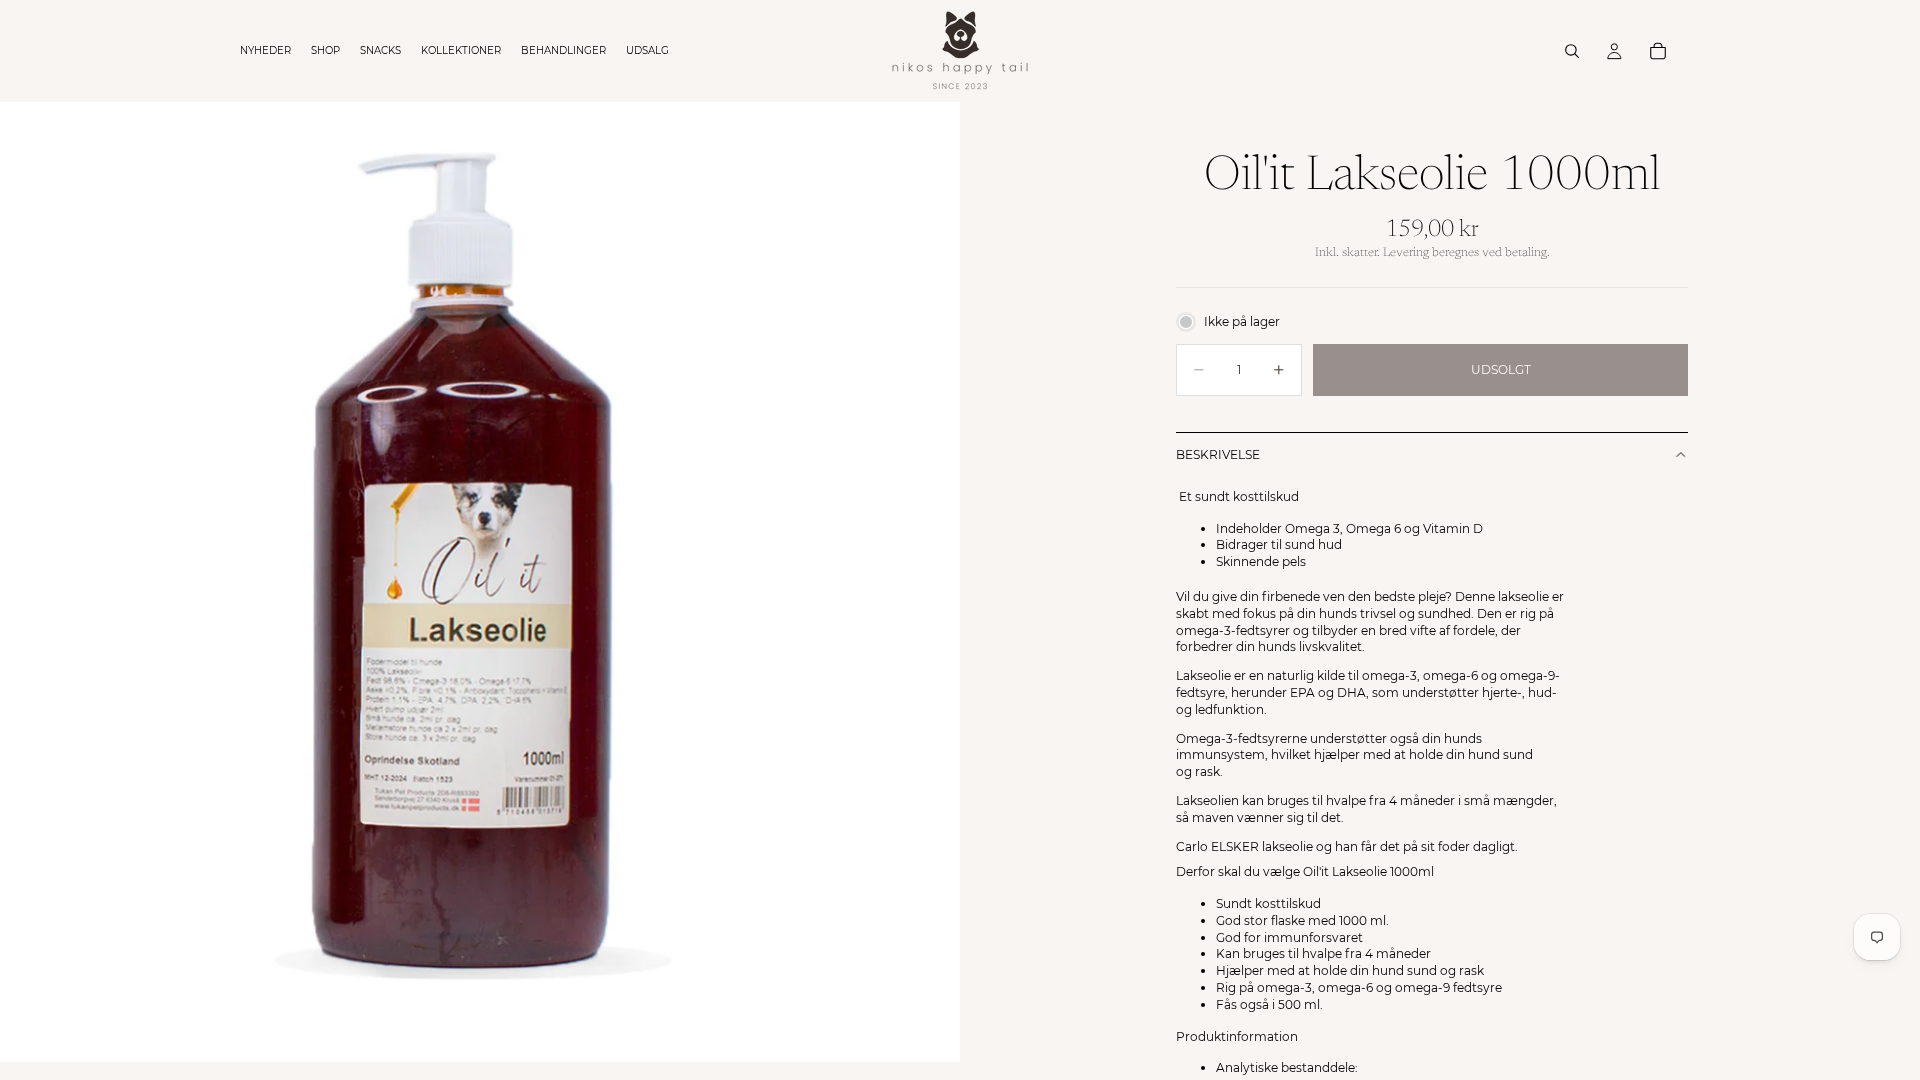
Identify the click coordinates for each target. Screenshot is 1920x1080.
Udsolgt (1501, 369)
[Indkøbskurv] (1658, 51)
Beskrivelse (1218, 454)
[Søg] (1572, 51)
